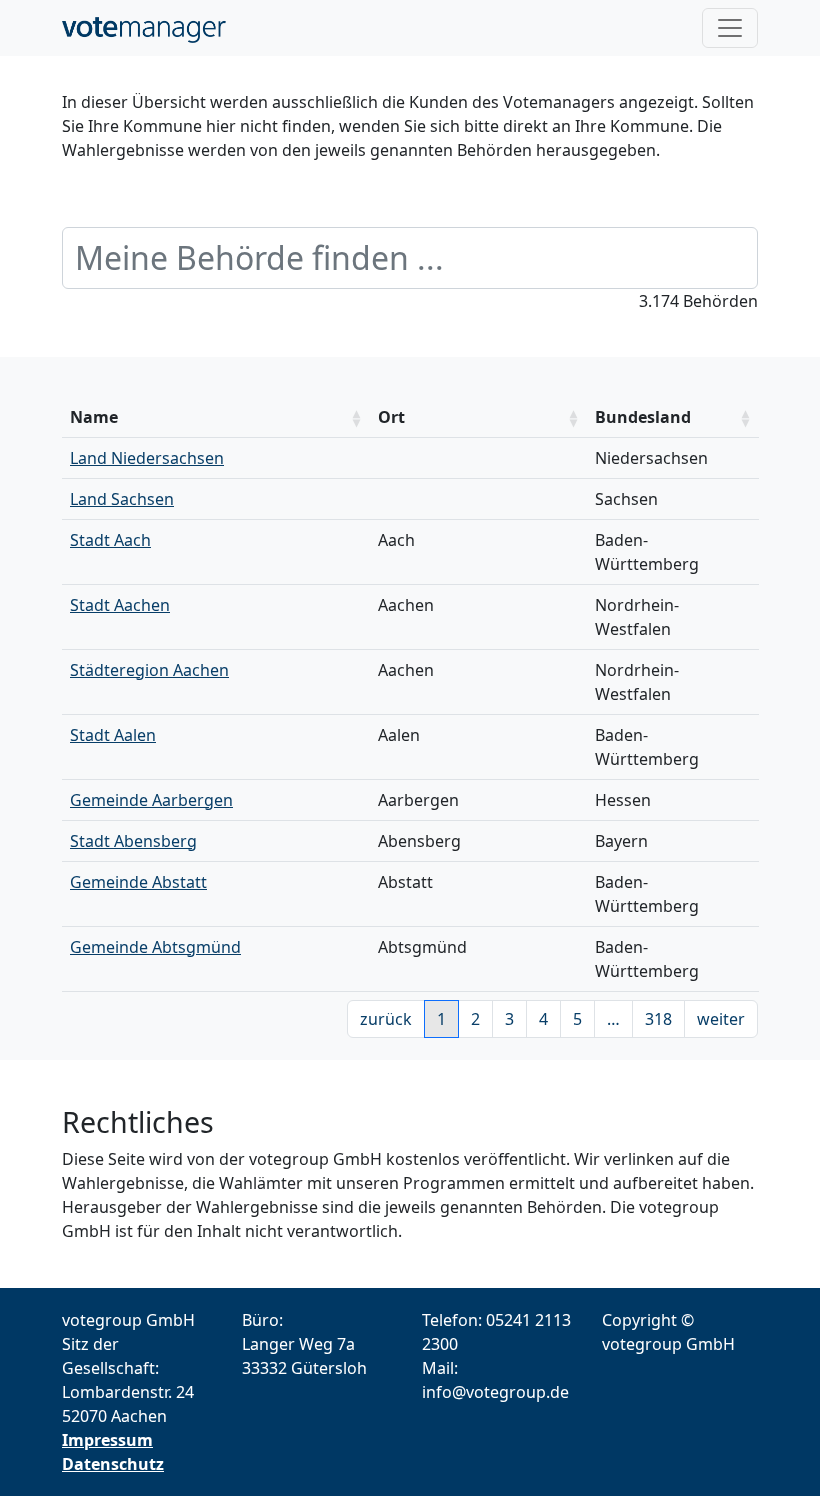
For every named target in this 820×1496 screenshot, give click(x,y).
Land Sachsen (122, 499)
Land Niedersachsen (147, 458)
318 (658, 1019)
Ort (391, 417)
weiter (721, 1019)
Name (94, 417)
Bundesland (643, 417)
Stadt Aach (110, 540)
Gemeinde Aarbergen (151, 800)
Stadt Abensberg (133, 841)
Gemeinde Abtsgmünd (155, 947)
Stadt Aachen (120, 605)
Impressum (107, 1440)
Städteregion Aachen (149, 670)
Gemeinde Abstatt (138, 882)
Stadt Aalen (113, 735)
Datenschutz (113, 1464)
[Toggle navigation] (730, 28)
